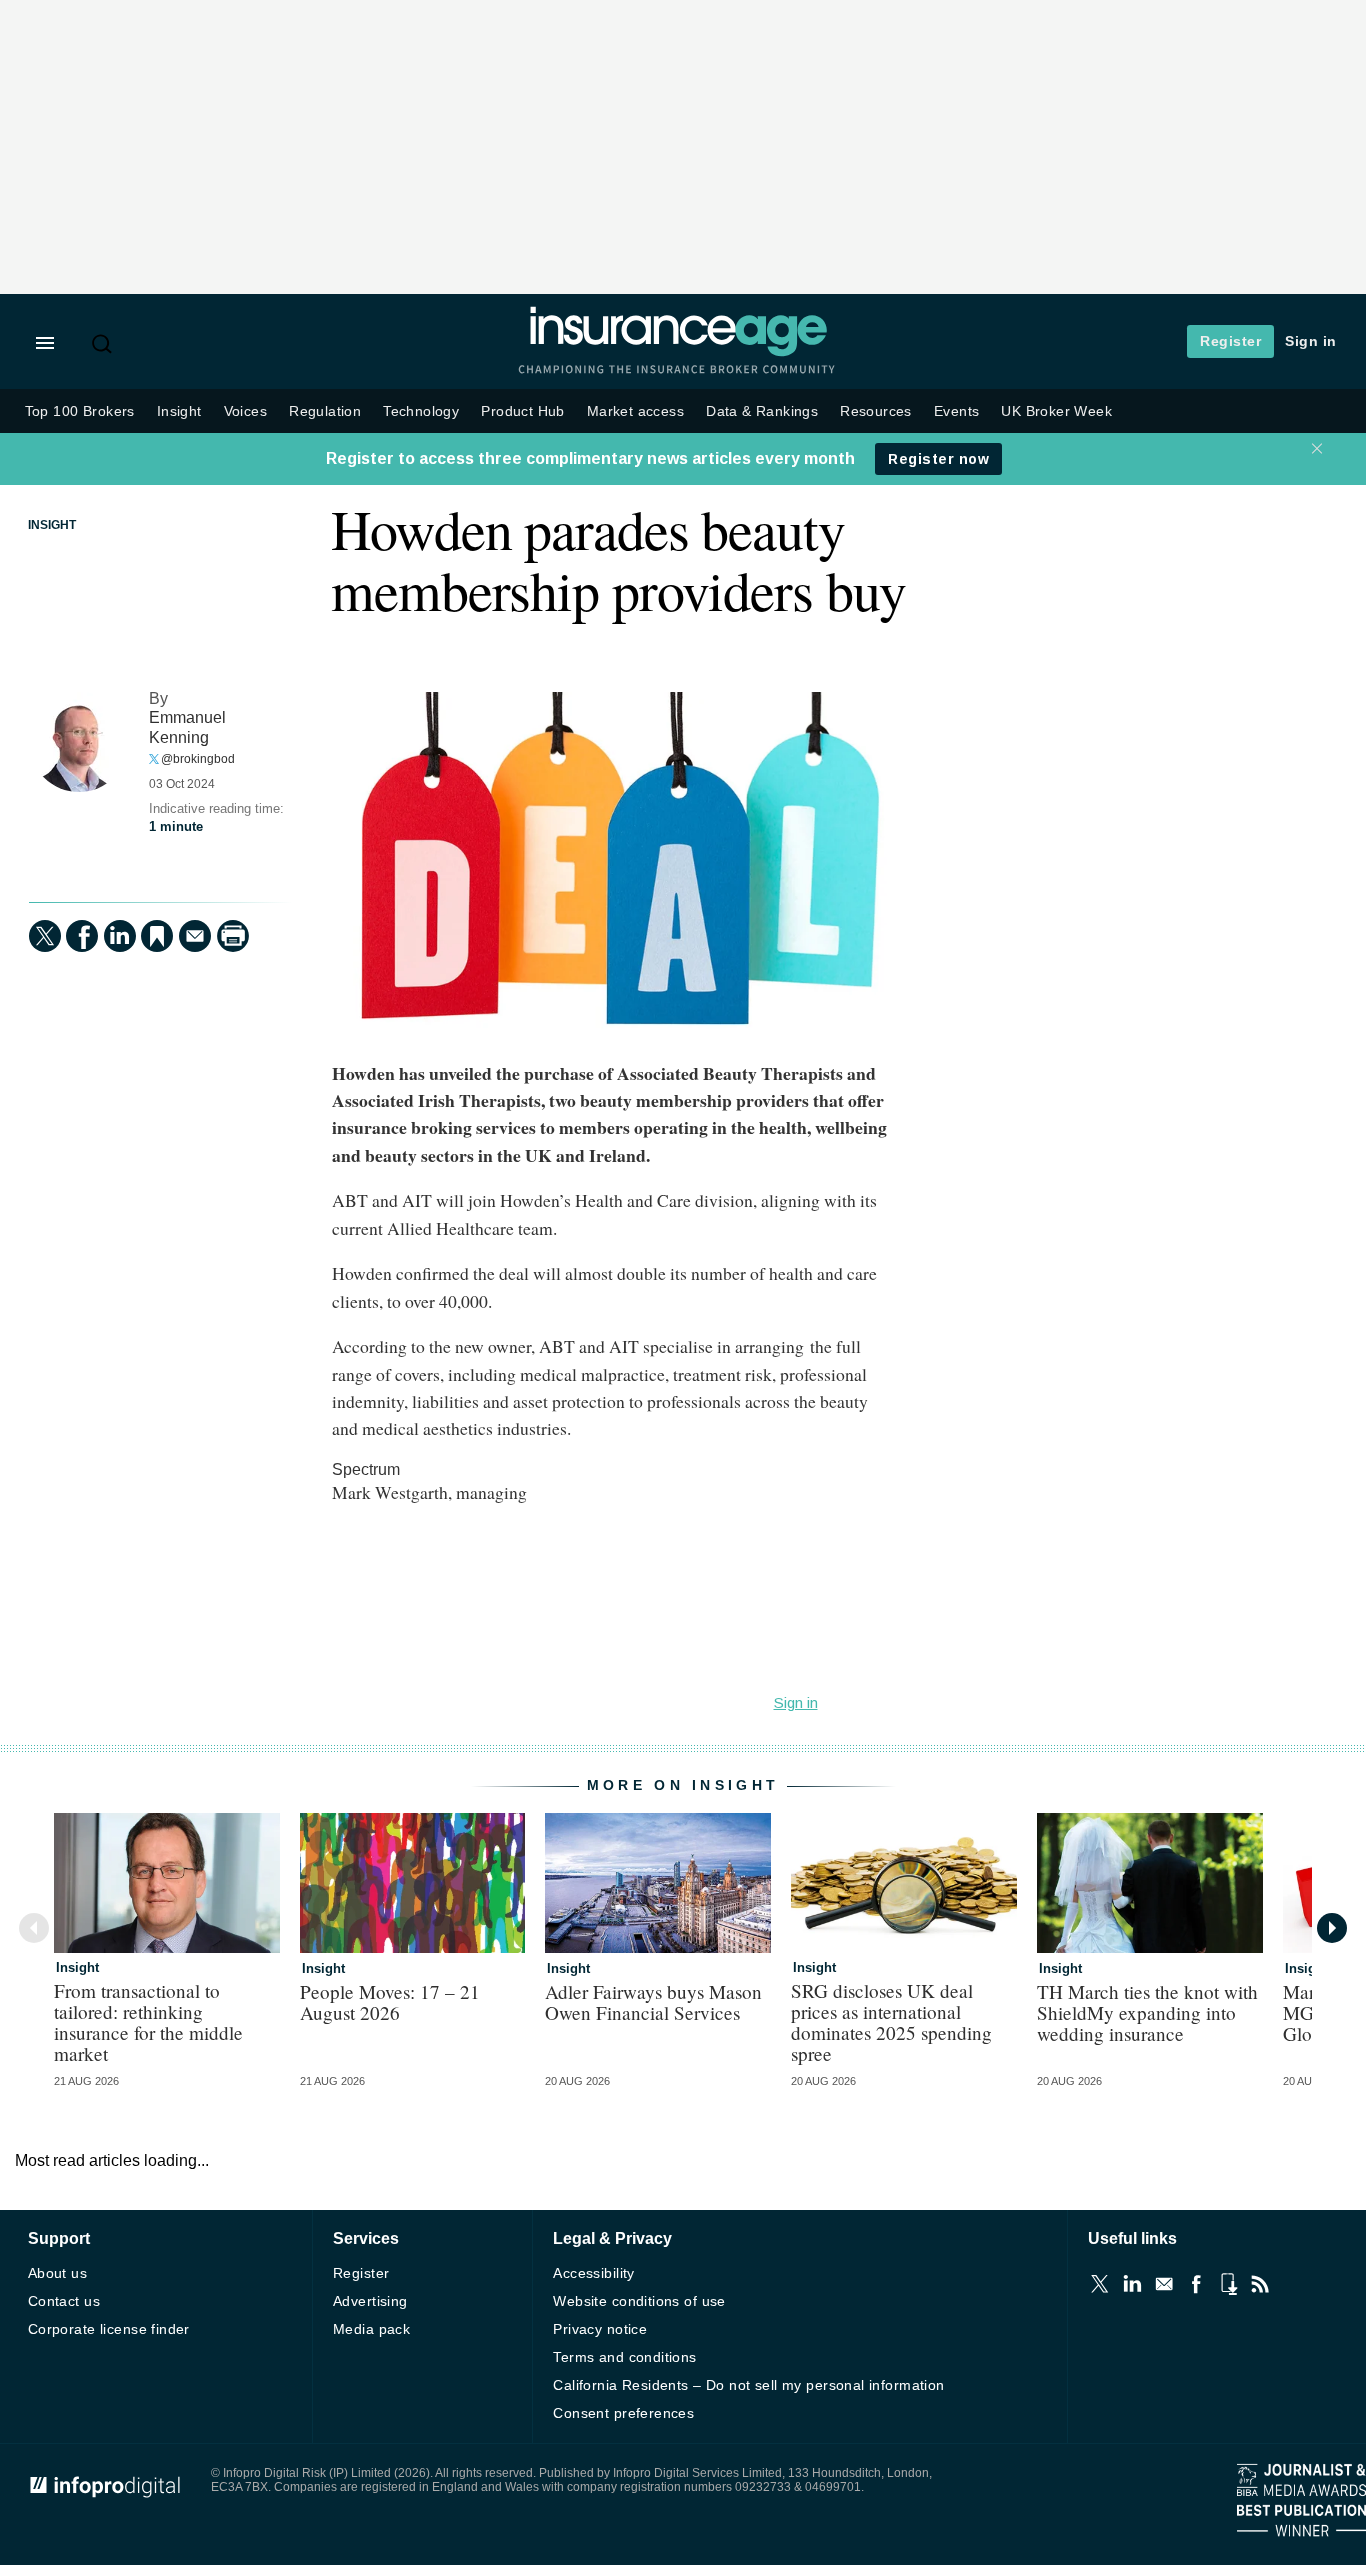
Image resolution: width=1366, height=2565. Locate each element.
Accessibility (593, 2273)
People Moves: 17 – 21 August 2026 (390, 2002)
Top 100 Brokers (80, 411)
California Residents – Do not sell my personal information (748, 2385)
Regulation (325, 411)
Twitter (1100, 2284)
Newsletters (1164, 2284)
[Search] (104, 344)
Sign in (1311, 341)
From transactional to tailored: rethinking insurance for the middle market (148, 2022)
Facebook (1196, 2284)
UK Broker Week (1056, 411)
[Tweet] (45, 936)
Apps (1228, 2284)
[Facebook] (82, 936)
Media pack (371, 2329)
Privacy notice (600, 2329)
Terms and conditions (624, 2357)
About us (57, 2273)
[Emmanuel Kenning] (79, 742)
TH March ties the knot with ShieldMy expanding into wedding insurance (1147, 2012)
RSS (1260, 2284)
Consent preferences (623, 2413)
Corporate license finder (109, 2329)
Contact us (64, 2301)
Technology (421, 411)
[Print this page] (233, 936)
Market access (635, 411)
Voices (245, 411)
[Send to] (195, 936)
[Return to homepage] (678, 352)
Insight (179, 411)
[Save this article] (157, 936)
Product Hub (523, 411)
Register (1230, 341)
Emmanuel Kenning (187, 726)
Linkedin (1132, 2284)
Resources (876, 411)
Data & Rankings (762, 411)
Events (956, 411)
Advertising (370, 2301)
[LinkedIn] (120, 936)
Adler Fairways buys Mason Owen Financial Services (653, 2002)
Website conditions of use (639, 2301)
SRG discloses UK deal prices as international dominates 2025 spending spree (891, 2022)
